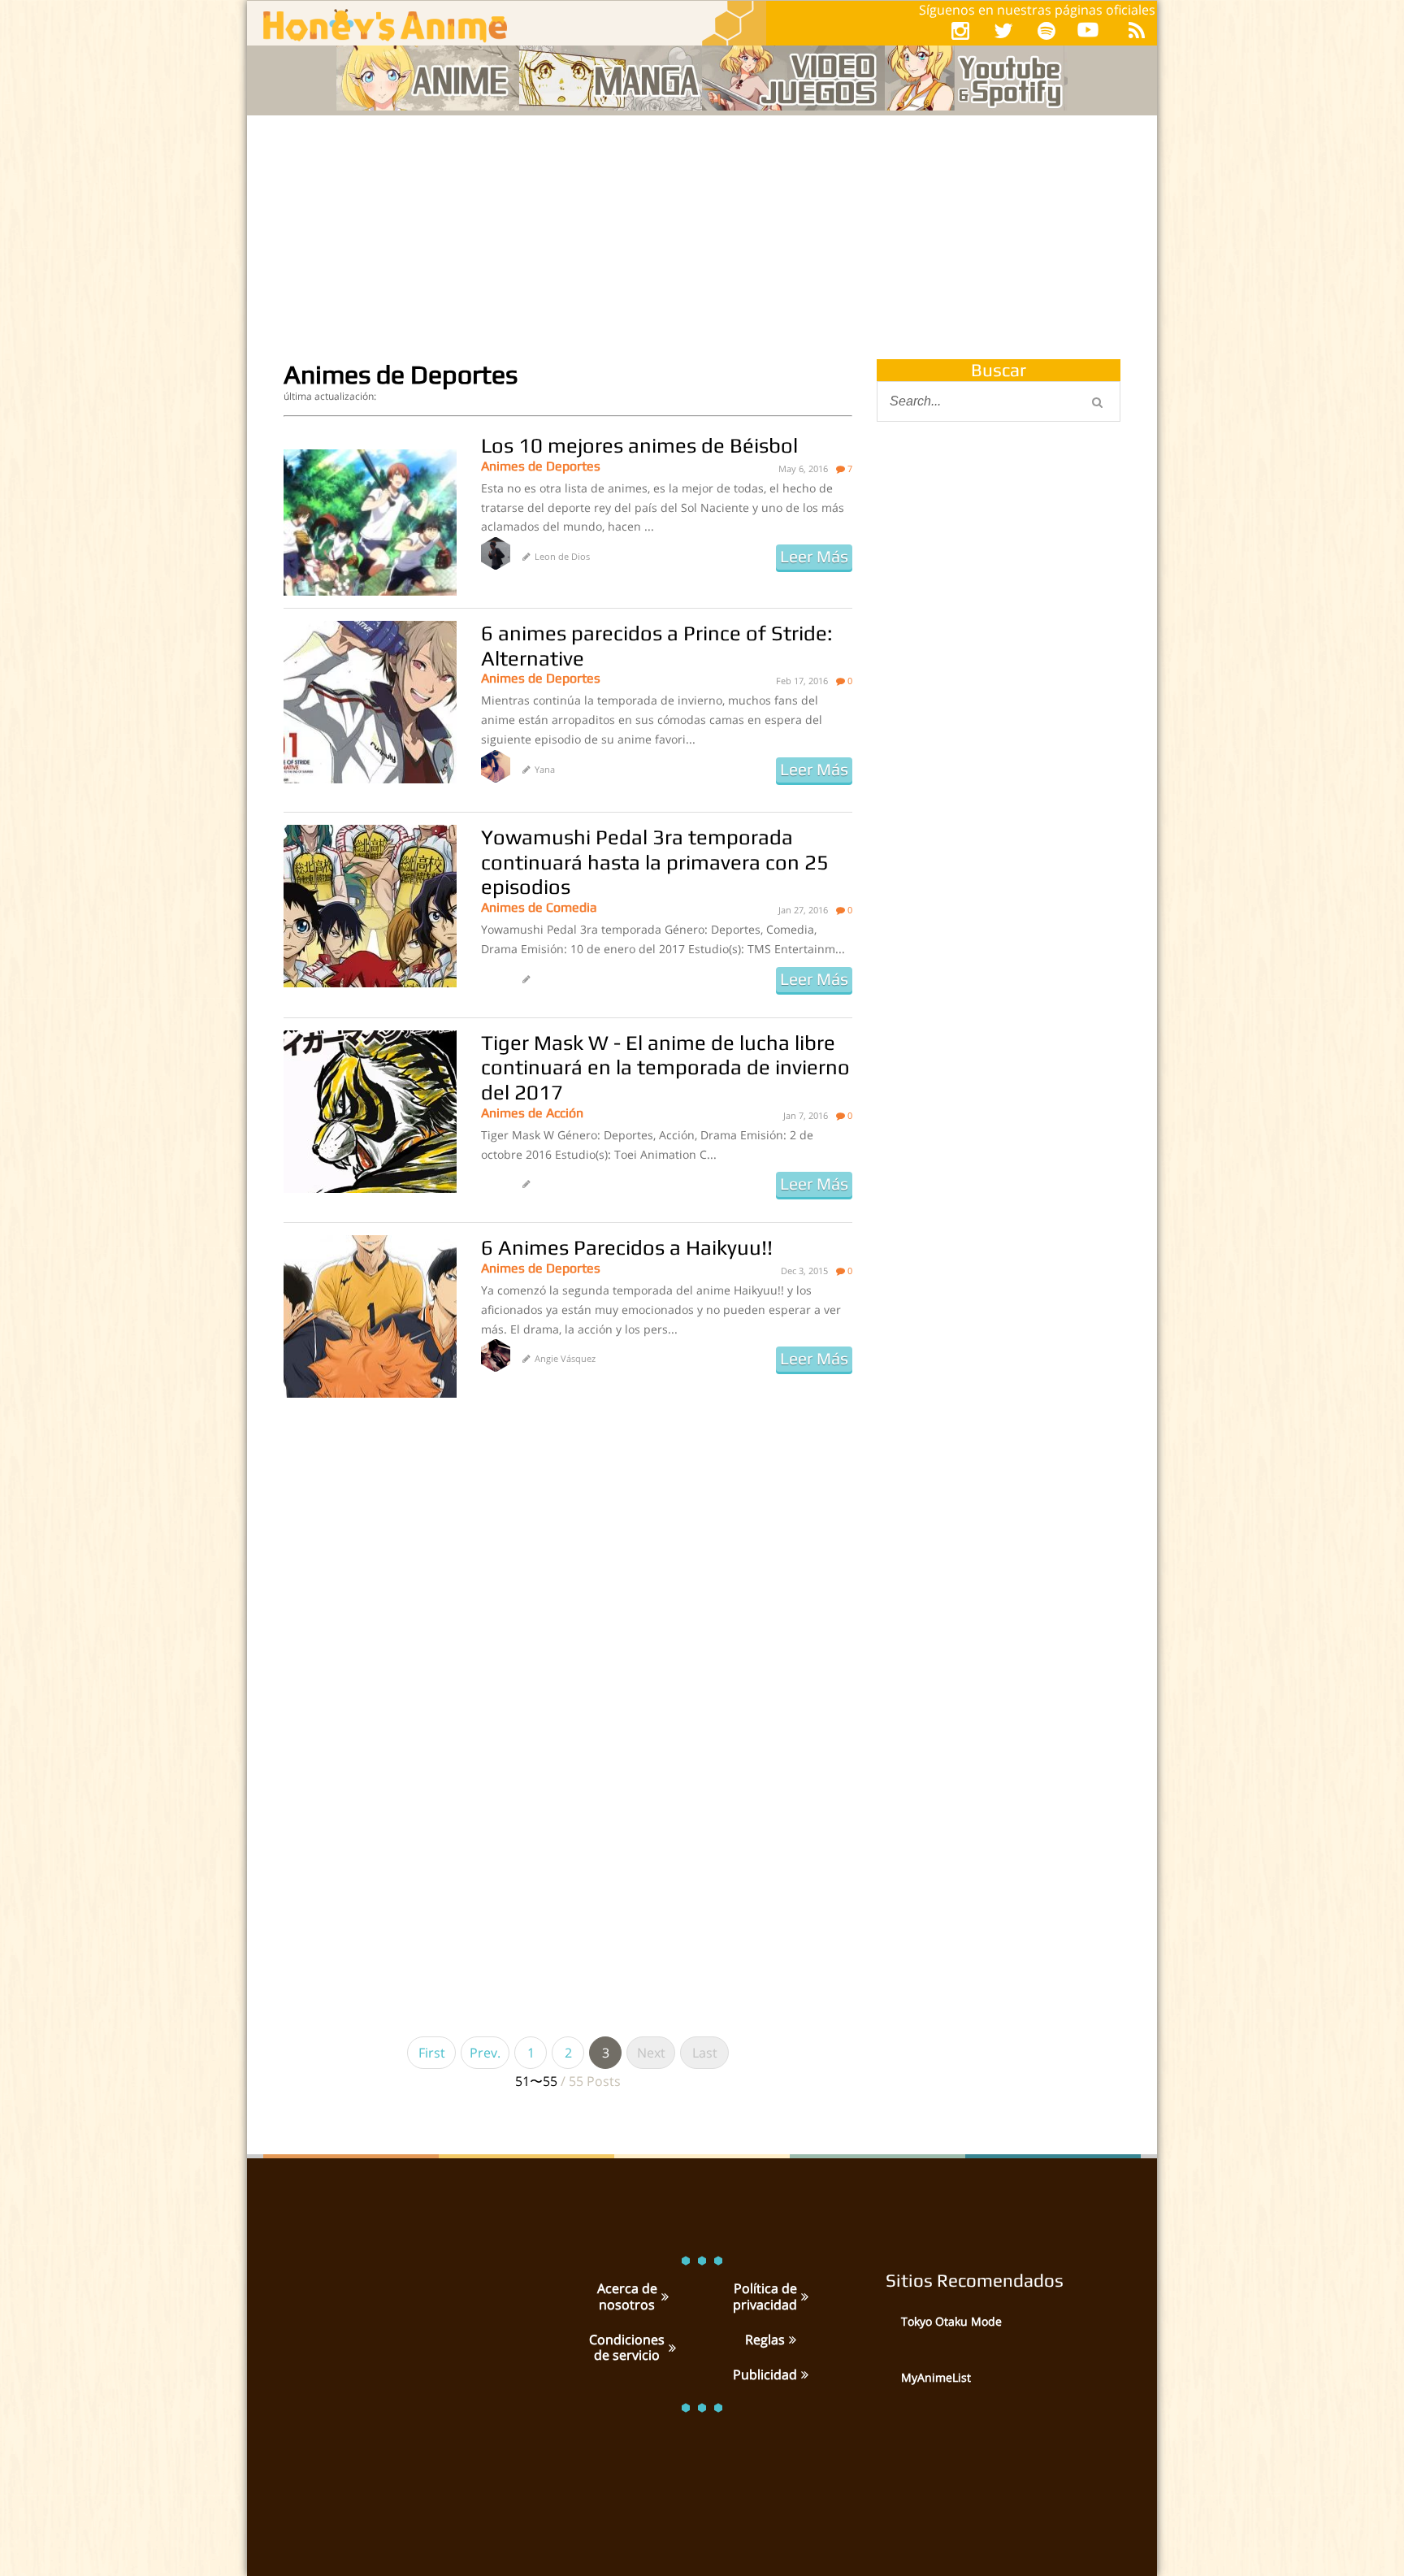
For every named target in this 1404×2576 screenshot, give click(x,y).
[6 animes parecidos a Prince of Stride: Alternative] (370, 702)
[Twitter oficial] (1003, 30)
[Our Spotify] (1046, 30)
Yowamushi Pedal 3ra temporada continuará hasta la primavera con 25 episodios (655, 862)
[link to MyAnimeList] (881, 2390)
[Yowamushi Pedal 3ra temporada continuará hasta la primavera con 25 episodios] (370, 906)
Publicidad (765, 2374)
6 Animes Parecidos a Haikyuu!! (627, 1247)
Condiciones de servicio (627, 2347)
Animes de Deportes (541, 466)
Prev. (485, 2053)
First (432, 2053)
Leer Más (814, 557)
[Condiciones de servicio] (670, 2348)
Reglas (765, 2340)
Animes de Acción (532, 1113)
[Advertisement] (702, 237)
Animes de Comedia (539, 907)
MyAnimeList (936, 2377)
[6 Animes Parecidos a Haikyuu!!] (370, 1316)
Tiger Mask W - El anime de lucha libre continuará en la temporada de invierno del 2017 (665, 1067)
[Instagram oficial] (960, 30)
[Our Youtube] (1088, 33)
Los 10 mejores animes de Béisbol (639, 445)
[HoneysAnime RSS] (1137, 30)
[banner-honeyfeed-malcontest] (999, 953)
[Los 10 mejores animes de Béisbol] (370, 514)
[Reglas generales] (791, 2340)
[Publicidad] (803, 2374)
